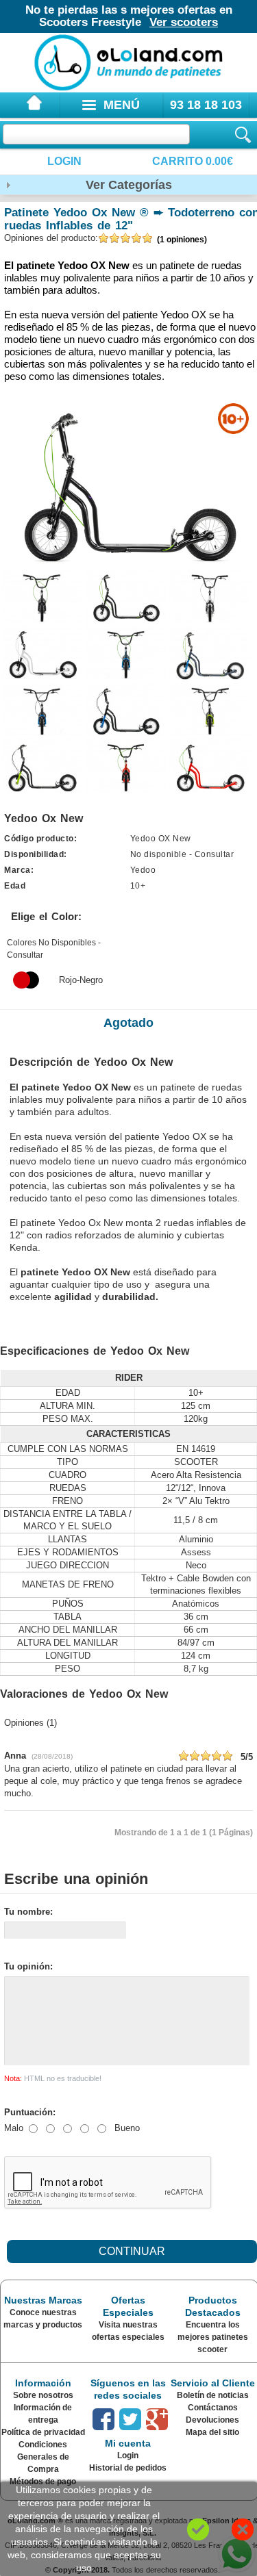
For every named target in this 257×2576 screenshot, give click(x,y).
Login (64, 161)
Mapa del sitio (212, 2432)
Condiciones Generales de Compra (43, 2457)
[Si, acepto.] (198, 2529)
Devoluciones (212, 2420)
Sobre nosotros (43, 2395)
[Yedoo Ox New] (42, 596)
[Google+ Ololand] (157, 2419)
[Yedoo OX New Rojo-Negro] (26, 980)
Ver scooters (184, 22)
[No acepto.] (243, 2529)
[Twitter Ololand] (130, 2419)
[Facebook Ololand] (103, 2419)
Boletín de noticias (213, 2395)
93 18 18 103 (206, 105)
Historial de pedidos (128, 2468)
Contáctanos (213, 2408)
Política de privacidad (43, 2432)
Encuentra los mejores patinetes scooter (213, 2337)
